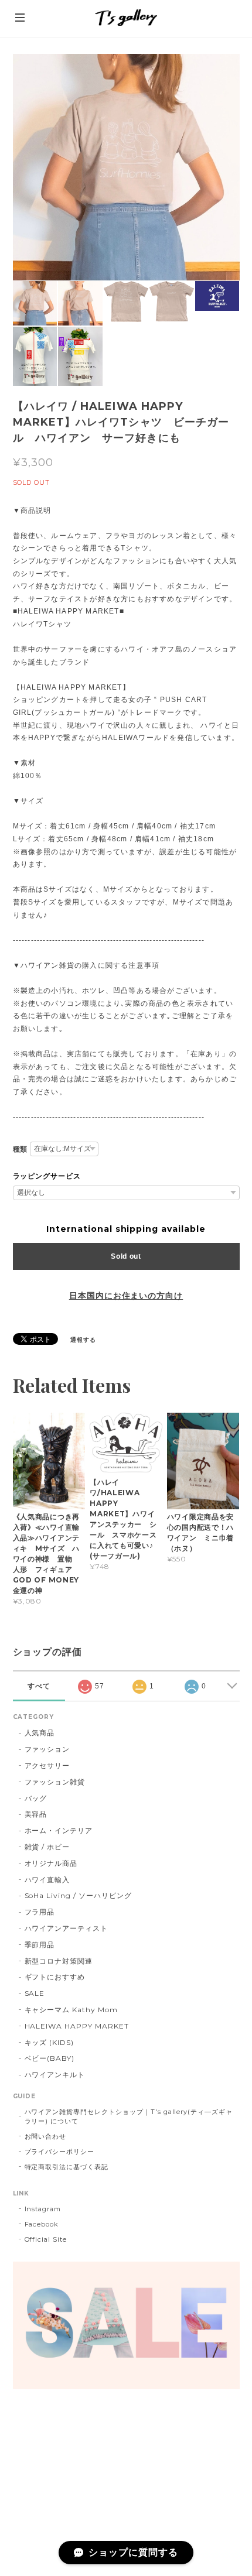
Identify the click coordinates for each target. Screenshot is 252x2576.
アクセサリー (47, 1765)
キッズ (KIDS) (50, 2042)
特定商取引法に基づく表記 (67, 2167)
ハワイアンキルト (55, 2075)
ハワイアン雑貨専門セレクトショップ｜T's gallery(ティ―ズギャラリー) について (129, 2116)
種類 (21, 1149)
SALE (35, 1993)
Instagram (43, 2209)
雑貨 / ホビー (47, 1847)
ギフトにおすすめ (55, 1977)
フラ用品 (40, 1912)
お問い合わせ (46, 2136)
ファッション (47, 1749)
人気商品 (40, 1733)
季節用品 (40, 1945)
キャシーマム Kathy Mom (71, 2010)
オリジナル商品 (51, 1863)
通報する (83, 1340)
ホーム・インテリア (59, 1830)
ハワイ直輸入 (47, 1880)
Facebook (42, 2224)
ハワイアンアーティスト (67, 1928)
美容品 (36, 1814)
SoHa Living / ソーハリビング (78, 1895)
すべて (39, 1686)
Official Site (46, 2239)
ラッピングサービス (47, 1176)
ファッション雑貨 (55, 1782)
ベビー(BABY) (50, 2058)
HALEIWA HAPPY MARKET (77, 2026)
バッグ (36, 1798)
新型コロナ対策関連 (59, 1961)
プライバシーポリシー (60, 2152)
